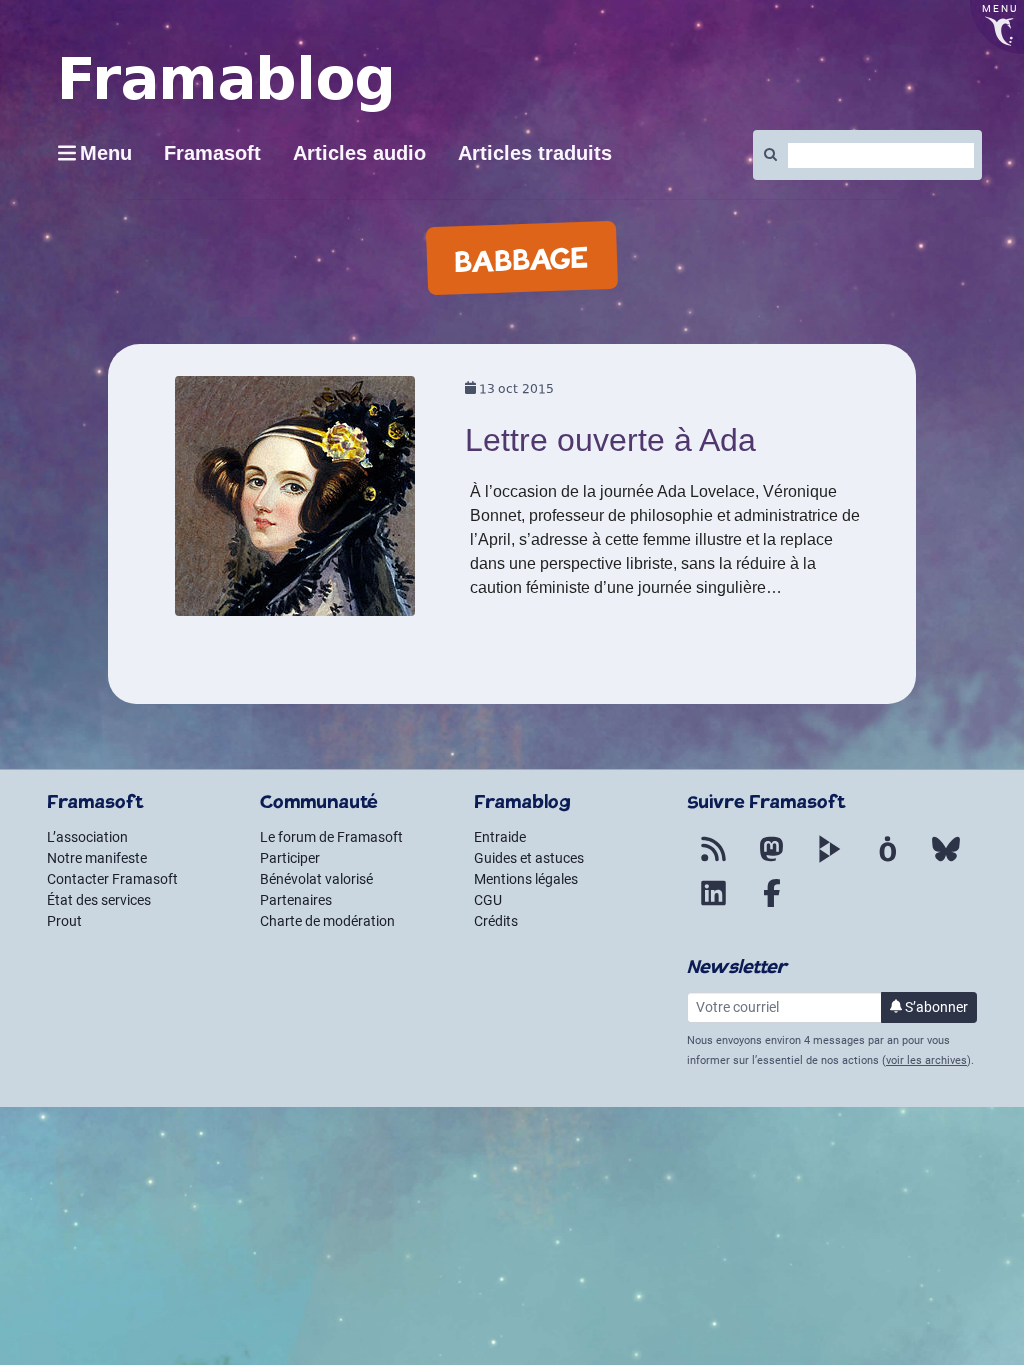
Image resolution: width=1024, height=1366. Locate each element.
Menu (106, 153)
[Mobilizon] (888, 861)
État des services (99, 900)
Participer (290, 858)
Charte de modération (327, 921)
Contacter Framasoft (112, 879)
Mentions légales (526, 879)
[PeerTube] (830, 861)
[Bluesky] (946, 861)
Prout (64, 921)
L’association (87, 837)
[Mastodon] (772, 861)
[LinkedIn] (714, 905)
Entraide (500, 837)
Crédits (496, 921)
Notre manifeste (97, 858)
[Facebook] (772, 905)
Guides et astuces (529, 858)
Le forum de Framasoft (331, 837)
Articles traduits (535, 153)
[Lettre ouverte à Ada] (295, 502)
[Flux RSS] (714, 861)
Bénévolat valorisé (316, 879)
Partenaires (296, 900)
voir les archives (926, 1060)
